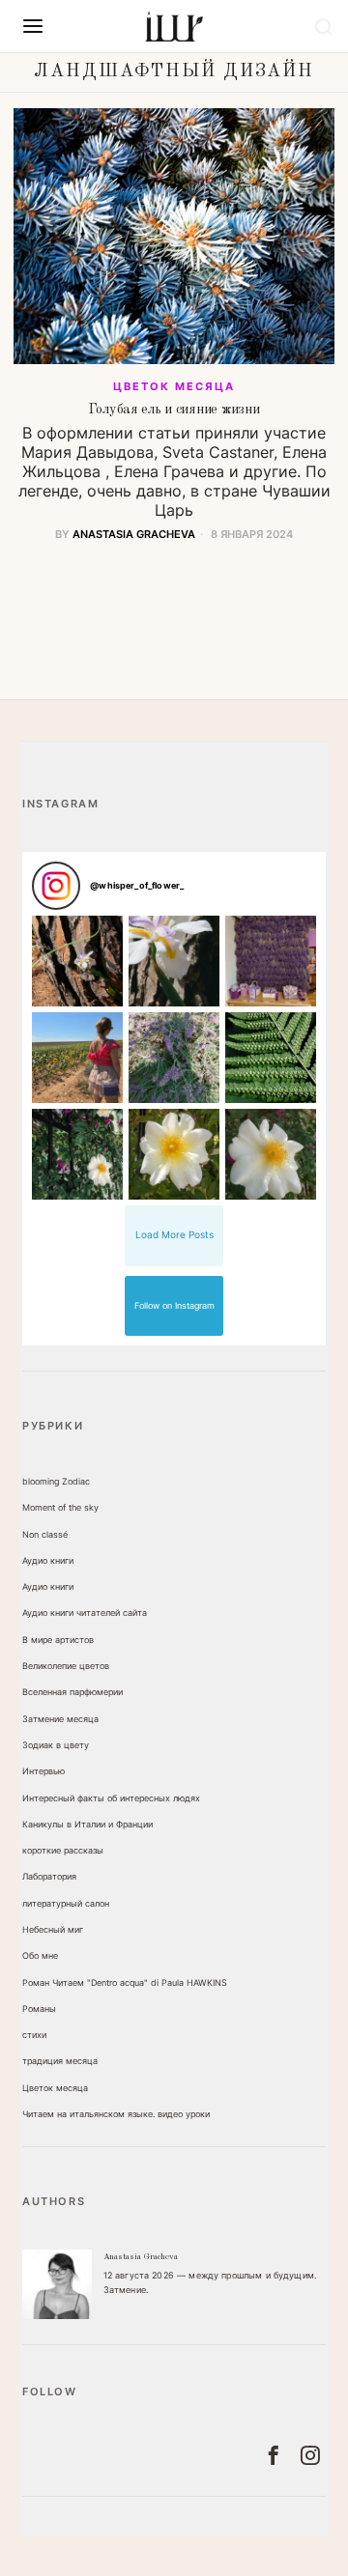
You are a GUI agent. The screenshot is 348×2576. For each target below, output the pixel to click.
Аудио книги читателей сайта (85, 1613)
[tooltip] (57, 2284)
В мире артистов (58, 1640)
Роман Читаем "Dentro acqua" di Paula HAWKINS (125, 1982)
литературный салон (66, 1903)
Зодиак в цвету (56, 1745)
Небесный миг (53, 1929)
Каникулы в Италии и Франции (87, 1824)
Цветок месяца (174, 386)
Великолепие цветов (66, 1666)
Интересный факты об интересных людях (111, 1798)
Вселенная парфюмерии (72, 1692)
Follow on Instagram (174, 1305)
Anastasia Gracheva (134, 534)
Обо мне (40, 1955)
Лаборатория (49, 1876)
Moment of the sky (60, 1507)
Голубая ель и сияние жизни (174, 410)
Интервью (43, 1771)
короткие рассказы (63, 1850)
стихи (34, 2035)
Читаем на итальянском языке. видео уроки (116, 2114)
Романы (39, 2009)
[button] (77, 961)
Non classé (45, 1534)
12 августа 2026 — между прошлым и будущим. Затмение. (210, 2282)
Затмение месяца (60, 1719)
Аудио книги (48, 1560)
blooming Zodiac (56, 1481)
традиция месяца (60, 2061)
